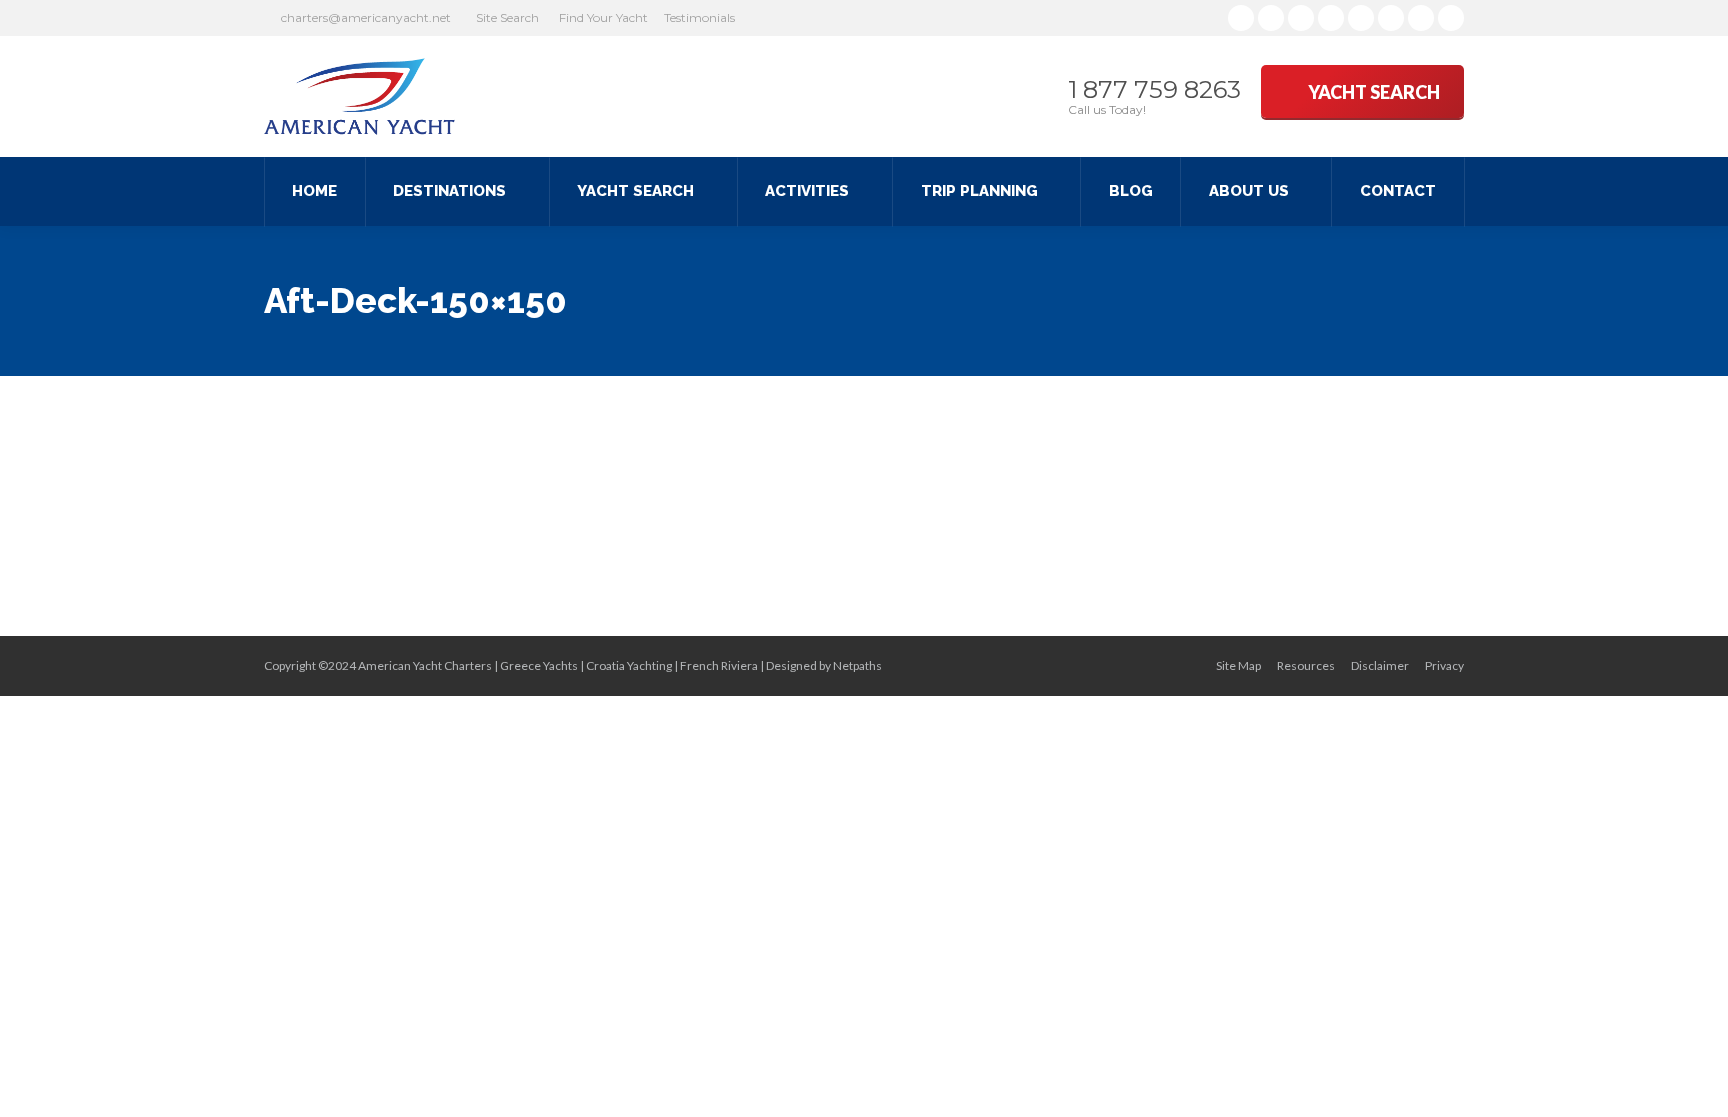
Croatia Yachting (629, 665)
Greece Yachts (539, 665)
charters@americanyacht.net (366, 17)
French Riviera (719, 665)
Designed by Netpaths (824, 665)
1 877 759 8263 (1154, 89)
